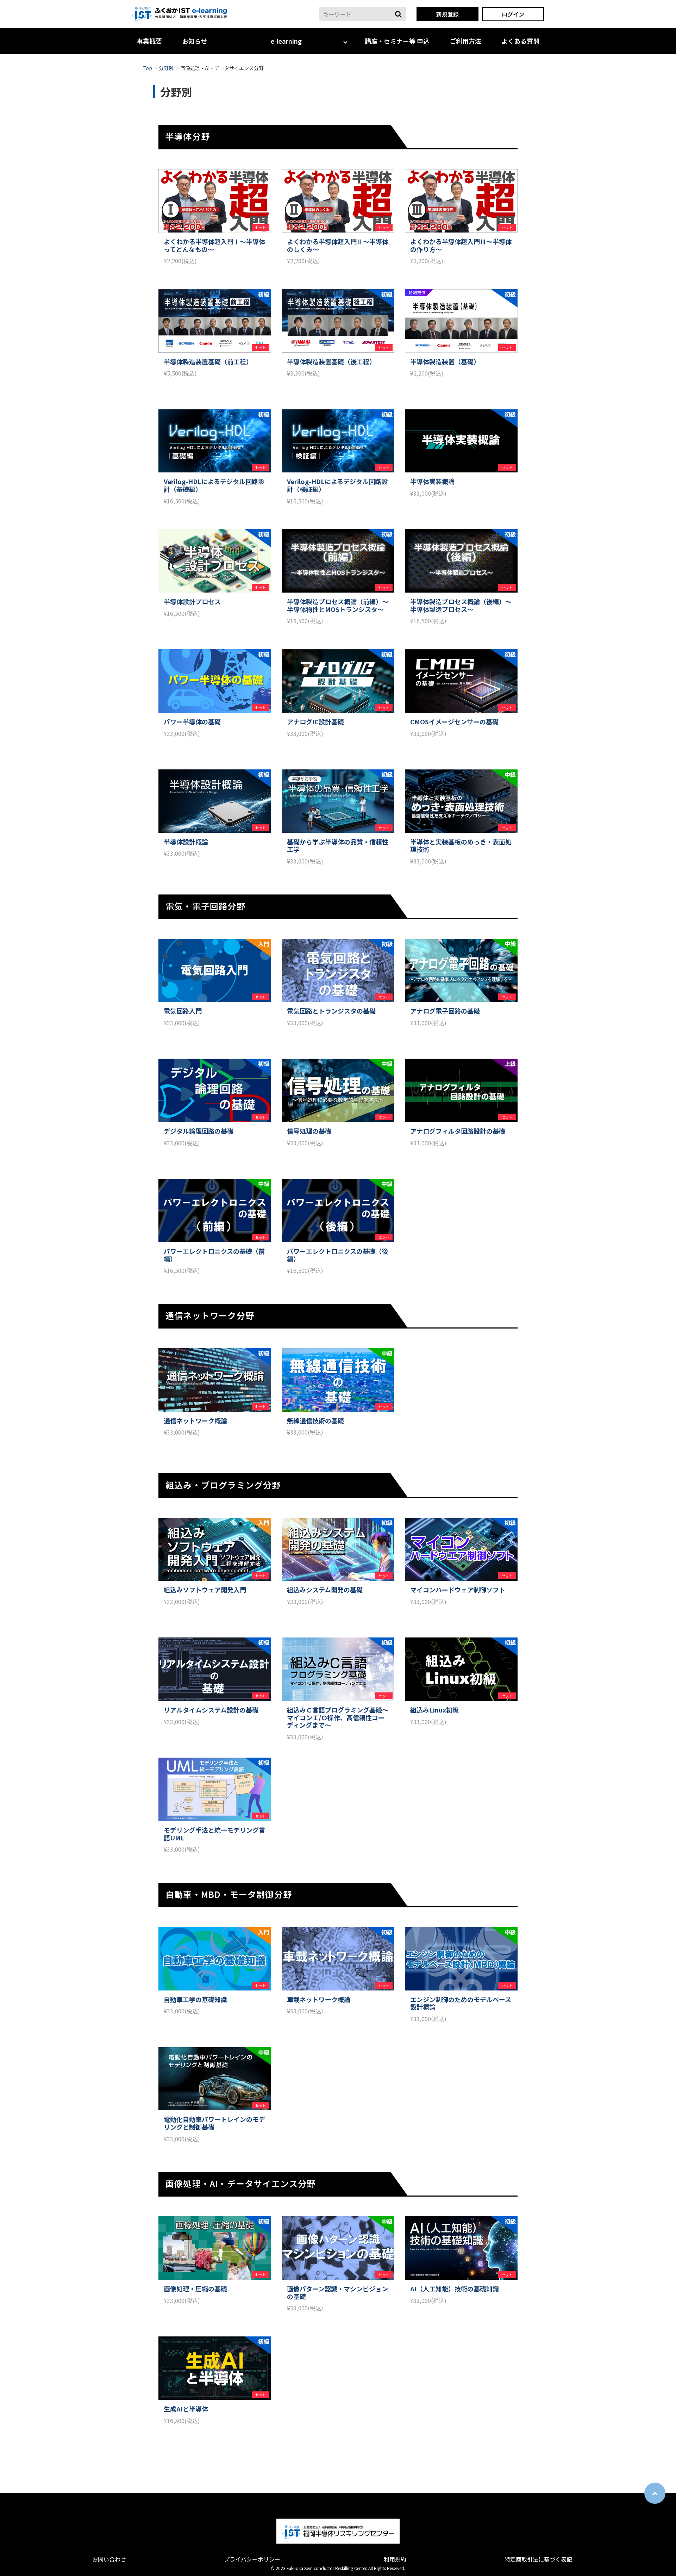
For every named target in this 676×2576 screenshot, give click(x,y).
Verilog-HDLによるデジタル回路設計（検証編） (337, 485)
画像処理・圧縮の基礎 (195, 2289)
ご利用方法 (465, 41)
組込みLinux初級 (434, 1710)
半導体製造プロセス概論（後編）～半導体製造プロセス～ (461, 605)
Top (147, 68)
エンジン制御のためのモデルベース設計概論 (461, 2003)
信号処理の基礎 (309, 1131)
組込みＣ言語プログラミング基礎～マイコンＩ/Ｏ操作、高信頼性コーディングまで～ (338, 1718)
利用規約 (395, 2559)
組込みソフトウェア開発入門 (205, 1590)
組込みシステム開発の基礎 (325, 1590)
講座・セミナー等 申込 (397, 41)
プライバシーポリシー (252, 2559)
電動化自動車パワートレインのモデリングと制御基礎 (214, 2123)
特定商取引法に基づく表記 (538, 2559)
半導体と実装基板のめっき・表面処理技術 (461, 846)
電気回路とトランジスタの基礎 (331, 1011)
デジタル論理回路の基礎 (199, 1131)
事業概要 (149, 41)
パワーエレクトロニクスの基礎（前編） (214, 1255)
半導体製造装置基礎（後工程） (331, 362)
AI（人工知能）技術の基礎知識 (455, 2289)
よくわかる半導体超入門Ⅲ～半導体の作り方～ (461, 245)
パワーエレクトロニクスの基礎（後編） (337, 1255)
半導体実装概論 (432, 482)
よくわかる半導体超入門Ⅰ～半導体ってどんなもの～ (214, 245)
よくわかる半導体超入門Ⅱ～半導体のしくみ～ (338, 245)
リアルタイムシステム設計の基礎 (211, 1710)
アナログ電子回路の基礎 (445, 1011)
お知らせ (195, 41)
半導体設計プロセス (192, 602)
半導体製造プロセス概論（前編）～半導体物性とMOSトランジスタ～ (338, 605)
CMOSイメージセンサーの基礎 (454, 722)
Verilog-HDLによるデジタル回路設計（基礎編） (214, 485)
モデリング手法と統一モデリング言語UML (214, 1834)
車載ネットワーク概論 (319, 2000)
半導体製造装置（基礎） (445, 362)
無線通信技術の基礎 (315, 1421)
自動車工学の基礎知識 (195, 2000)
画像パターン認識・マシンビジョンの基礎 (337, 2293)
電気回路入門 (183, 1011)
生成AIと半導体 (186, 2409)
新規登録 (447, 14)
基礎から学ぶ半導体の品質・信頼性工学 (338, 846)
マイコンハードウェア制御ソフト (458, 1590)
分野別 (166, 68)
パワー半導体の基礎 (192, 722)
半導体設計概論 (186, 842)
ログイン (513, 14)
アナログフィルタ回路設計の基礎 (458, 1131)
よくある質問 (520, 41)
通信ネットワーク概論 (195, 1421)
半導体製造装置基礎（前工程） (208, 362)
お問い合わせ (109, 2559)
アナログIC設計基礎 (315, 722)
